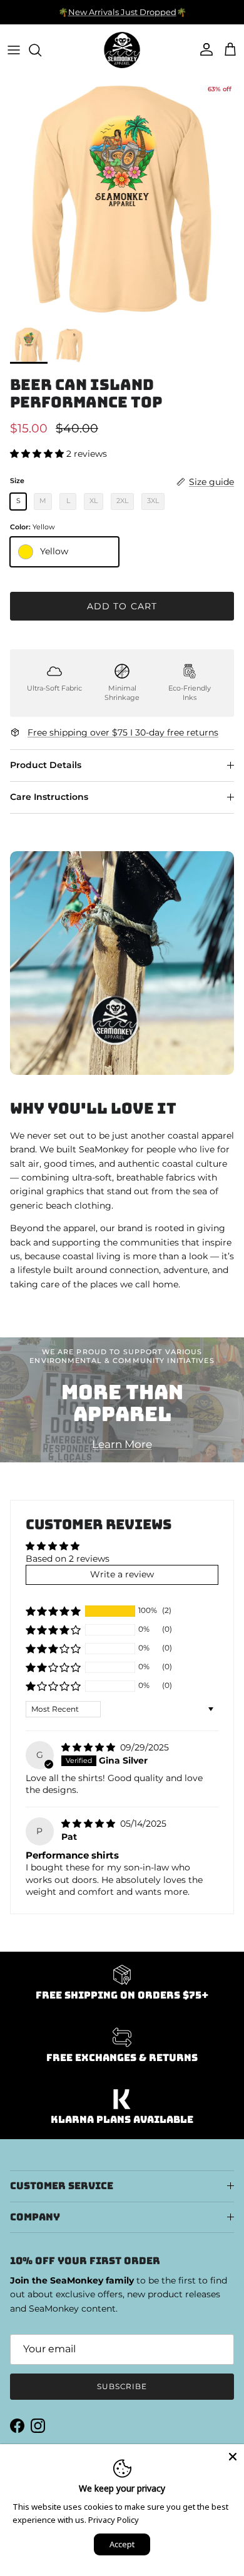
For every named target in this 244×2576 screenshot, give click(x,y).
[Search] (41, 50)
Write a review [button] (122, 1574)
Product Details (46, 765)
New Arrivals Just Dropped (122, 12)
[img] (89, 1747)
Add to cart (122, 606)
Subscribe (122, 2386)
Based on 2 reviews (68, 1559)
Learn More (122, 1444)
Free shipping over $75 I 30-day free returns (123, 732)
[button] (38, 454)
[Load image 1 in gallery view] (122, 198)
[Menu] (14, 50)
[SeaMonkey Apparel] (122, 50)
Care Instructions (49, 797)
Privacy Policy (114, 2520)
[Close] (233, 2455)
